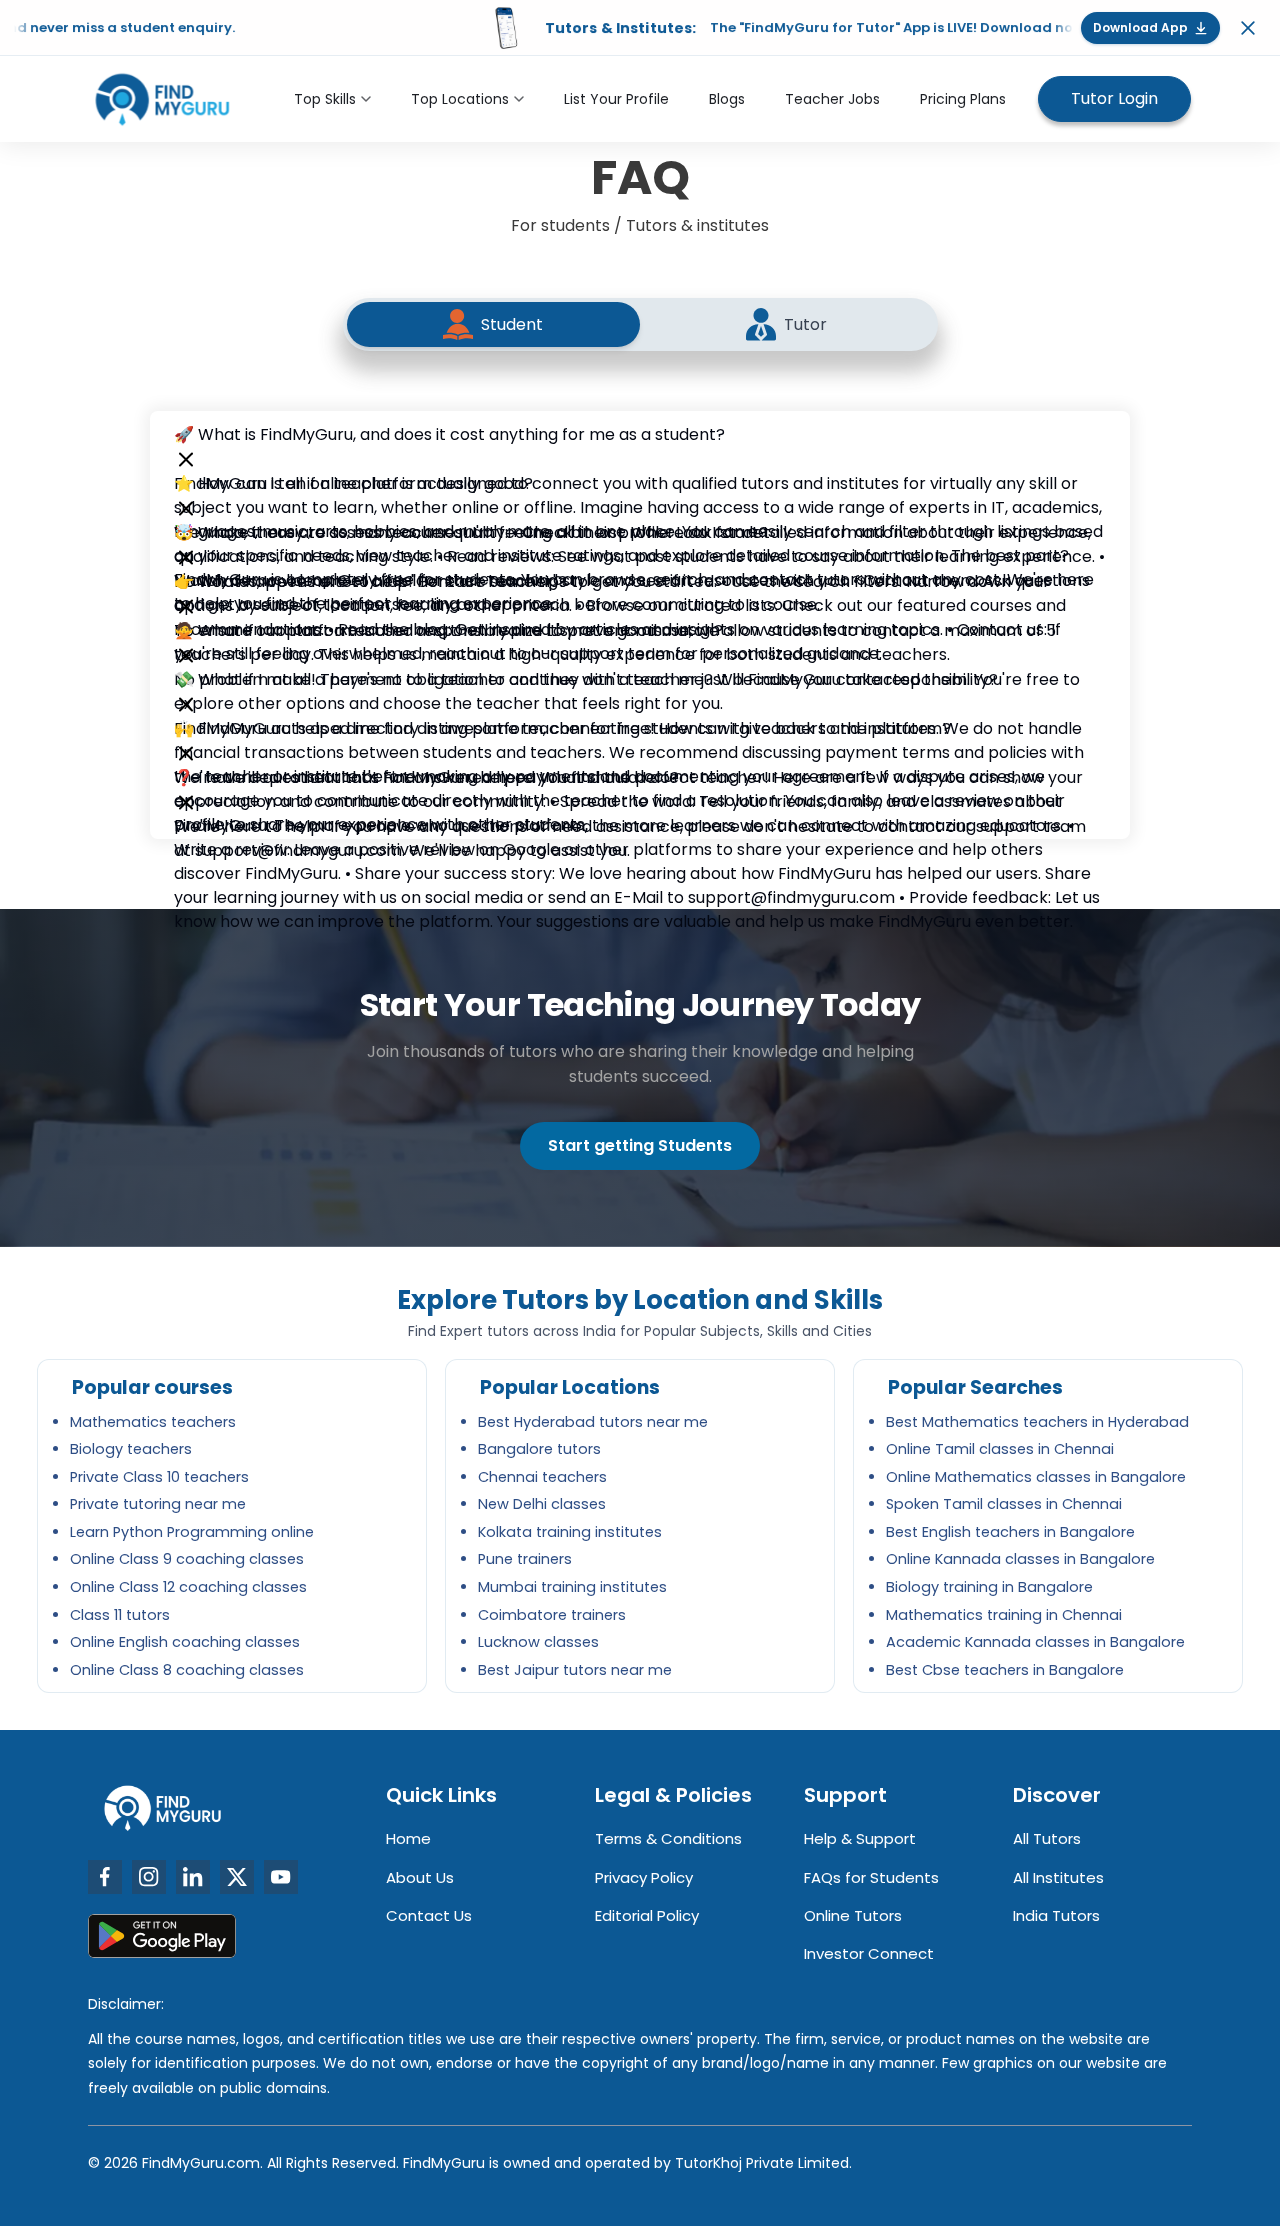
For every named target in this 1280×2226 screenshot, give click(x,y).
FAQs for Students (871, 1877)
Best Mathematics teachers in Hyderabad (1037, 1422)
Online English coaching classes (185, 1642)
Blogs (727, 99)
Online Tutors (853, 1915)
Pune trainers (525, 1559)
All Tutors (1047, 1838)
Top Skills (325, 99)
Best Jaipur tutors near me (575, 1670)
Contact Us (429, 1915)
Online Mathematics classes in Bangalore (1036, 1477)
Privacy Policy (644, 1877)
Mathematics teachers (153, 1422)
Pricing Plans (963, 99)
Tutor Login (1114, 98)
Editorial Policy (647, 1915)
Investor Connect (869, 1953)
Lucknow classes (538, 1642)
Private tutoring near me (158, 1504)
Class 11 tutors (120, 1615)
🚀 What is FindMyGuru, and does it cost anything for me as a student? (449, 434)
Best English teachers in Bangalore (1010, 1532)
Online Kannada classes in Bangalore (1020, 1559)
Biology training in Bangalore (989, 1587)
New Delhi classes (542, 1504)
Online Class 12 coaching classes (188, 1587)
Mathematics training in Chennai (1004, 1615)
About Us (420, 1877)
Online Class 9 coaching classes (187, 1559)
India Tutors (1056, 1915)
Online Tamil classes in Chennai (1000, 1449)
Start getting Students (640, 1145)
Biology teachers (131, 1449)
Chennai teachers (542, 1477)
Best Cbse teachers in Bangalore (1005, 1670)
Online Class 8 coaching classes (187, 1670)
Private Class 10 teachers (159, 1477)
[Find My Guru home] (163, 99)
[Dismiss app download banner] (1248, 28)
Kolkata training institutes (570, 1532)
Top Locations (460, 99)
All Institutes (1058, 1877)
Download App (1140, 27)
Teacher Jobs (832, 99)
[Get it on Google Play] (162, 1936)
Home (408, 1838)
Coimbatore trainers (552, 1615)
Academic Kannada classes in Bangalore (1035, 1642)
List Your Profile (616, 99)
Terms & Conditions (668, 1838)
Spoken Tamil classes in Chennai (1004, 1504)
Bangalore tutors (539, 1449)
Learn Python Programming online (192, 1532)
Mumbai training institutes (572, 1587)
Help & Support (860, 1838)
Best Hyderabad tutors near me (593, 1422)
